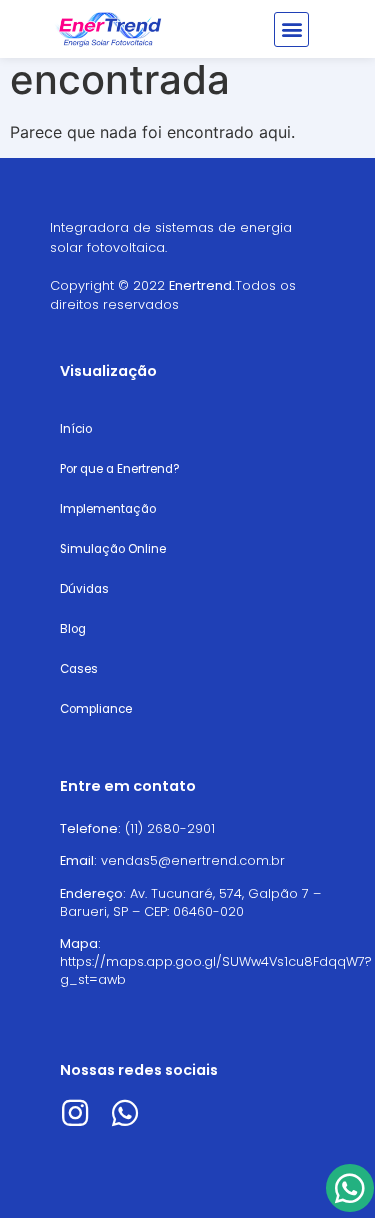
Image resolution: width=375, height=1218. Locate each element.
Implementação (108, 509)
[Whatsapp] (125, 1113)
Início (76, 429)
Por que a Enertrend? (120, 469)
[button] (291, 29)
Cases (79, 669)
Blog (73, 629)
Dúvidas (84, 589)
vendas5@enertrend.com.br (193, 860)
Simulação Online (113, 549)
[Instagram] (75, 1113)
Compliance (96, 709)
